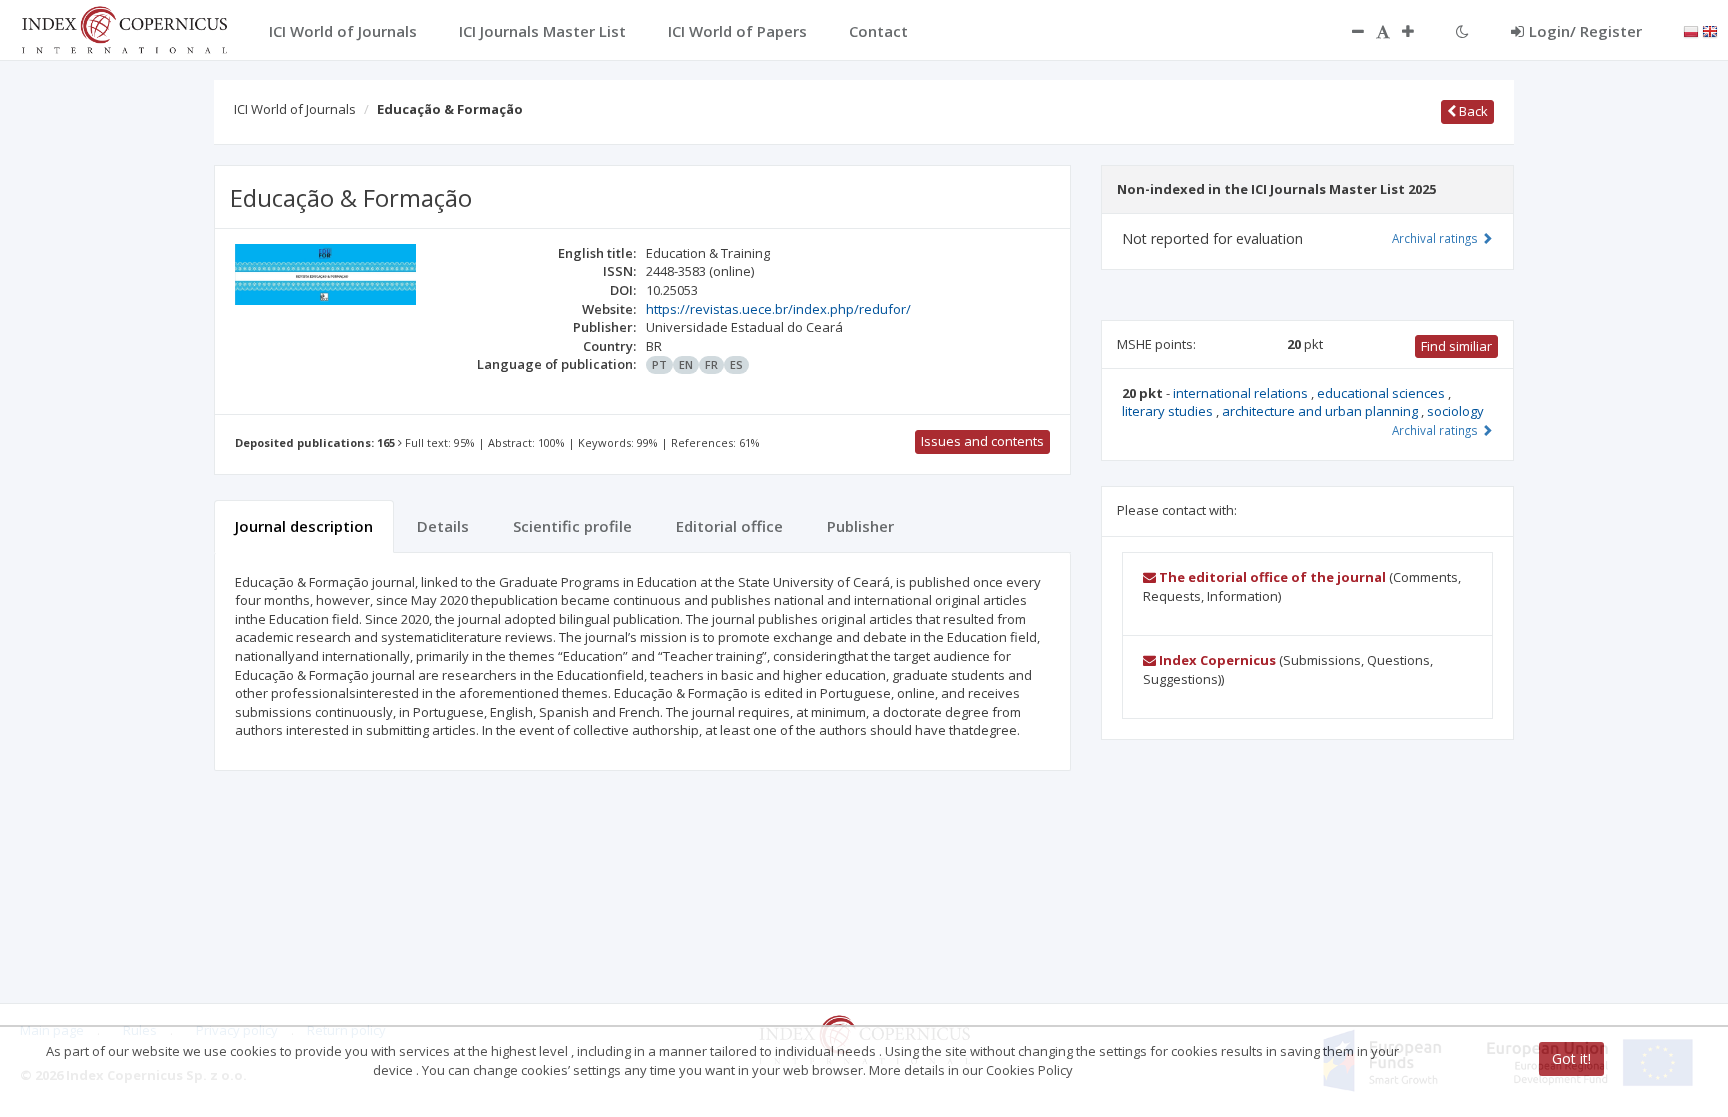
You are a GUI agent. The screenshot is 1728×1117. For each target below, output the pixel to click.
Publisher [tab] (860, 526)
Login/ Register (1585, 31)
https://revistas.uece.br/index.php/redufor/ (778, 309)
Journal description (304, 526)
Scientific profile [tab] (572, 526)
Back (1472, 111)
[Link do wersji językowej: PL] (1691, 30)
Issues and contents (982, 441)
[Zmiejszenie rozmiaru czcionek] (1348, 31)
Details (443, 526)
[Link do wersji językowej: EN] (1710, 30)
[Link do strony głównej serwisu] (124, 28)
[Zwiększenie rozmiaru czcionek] (1418, 31)
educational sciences (1382, 393)
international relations (1242, 393)
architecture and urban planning (1321, 411)
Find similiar (1456, 346)
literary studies (1169, 411)
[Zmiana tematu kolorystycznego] (1462, 31)
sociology (1455, 411)
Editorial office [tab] (729, 526)
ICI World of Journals (295, 109)
